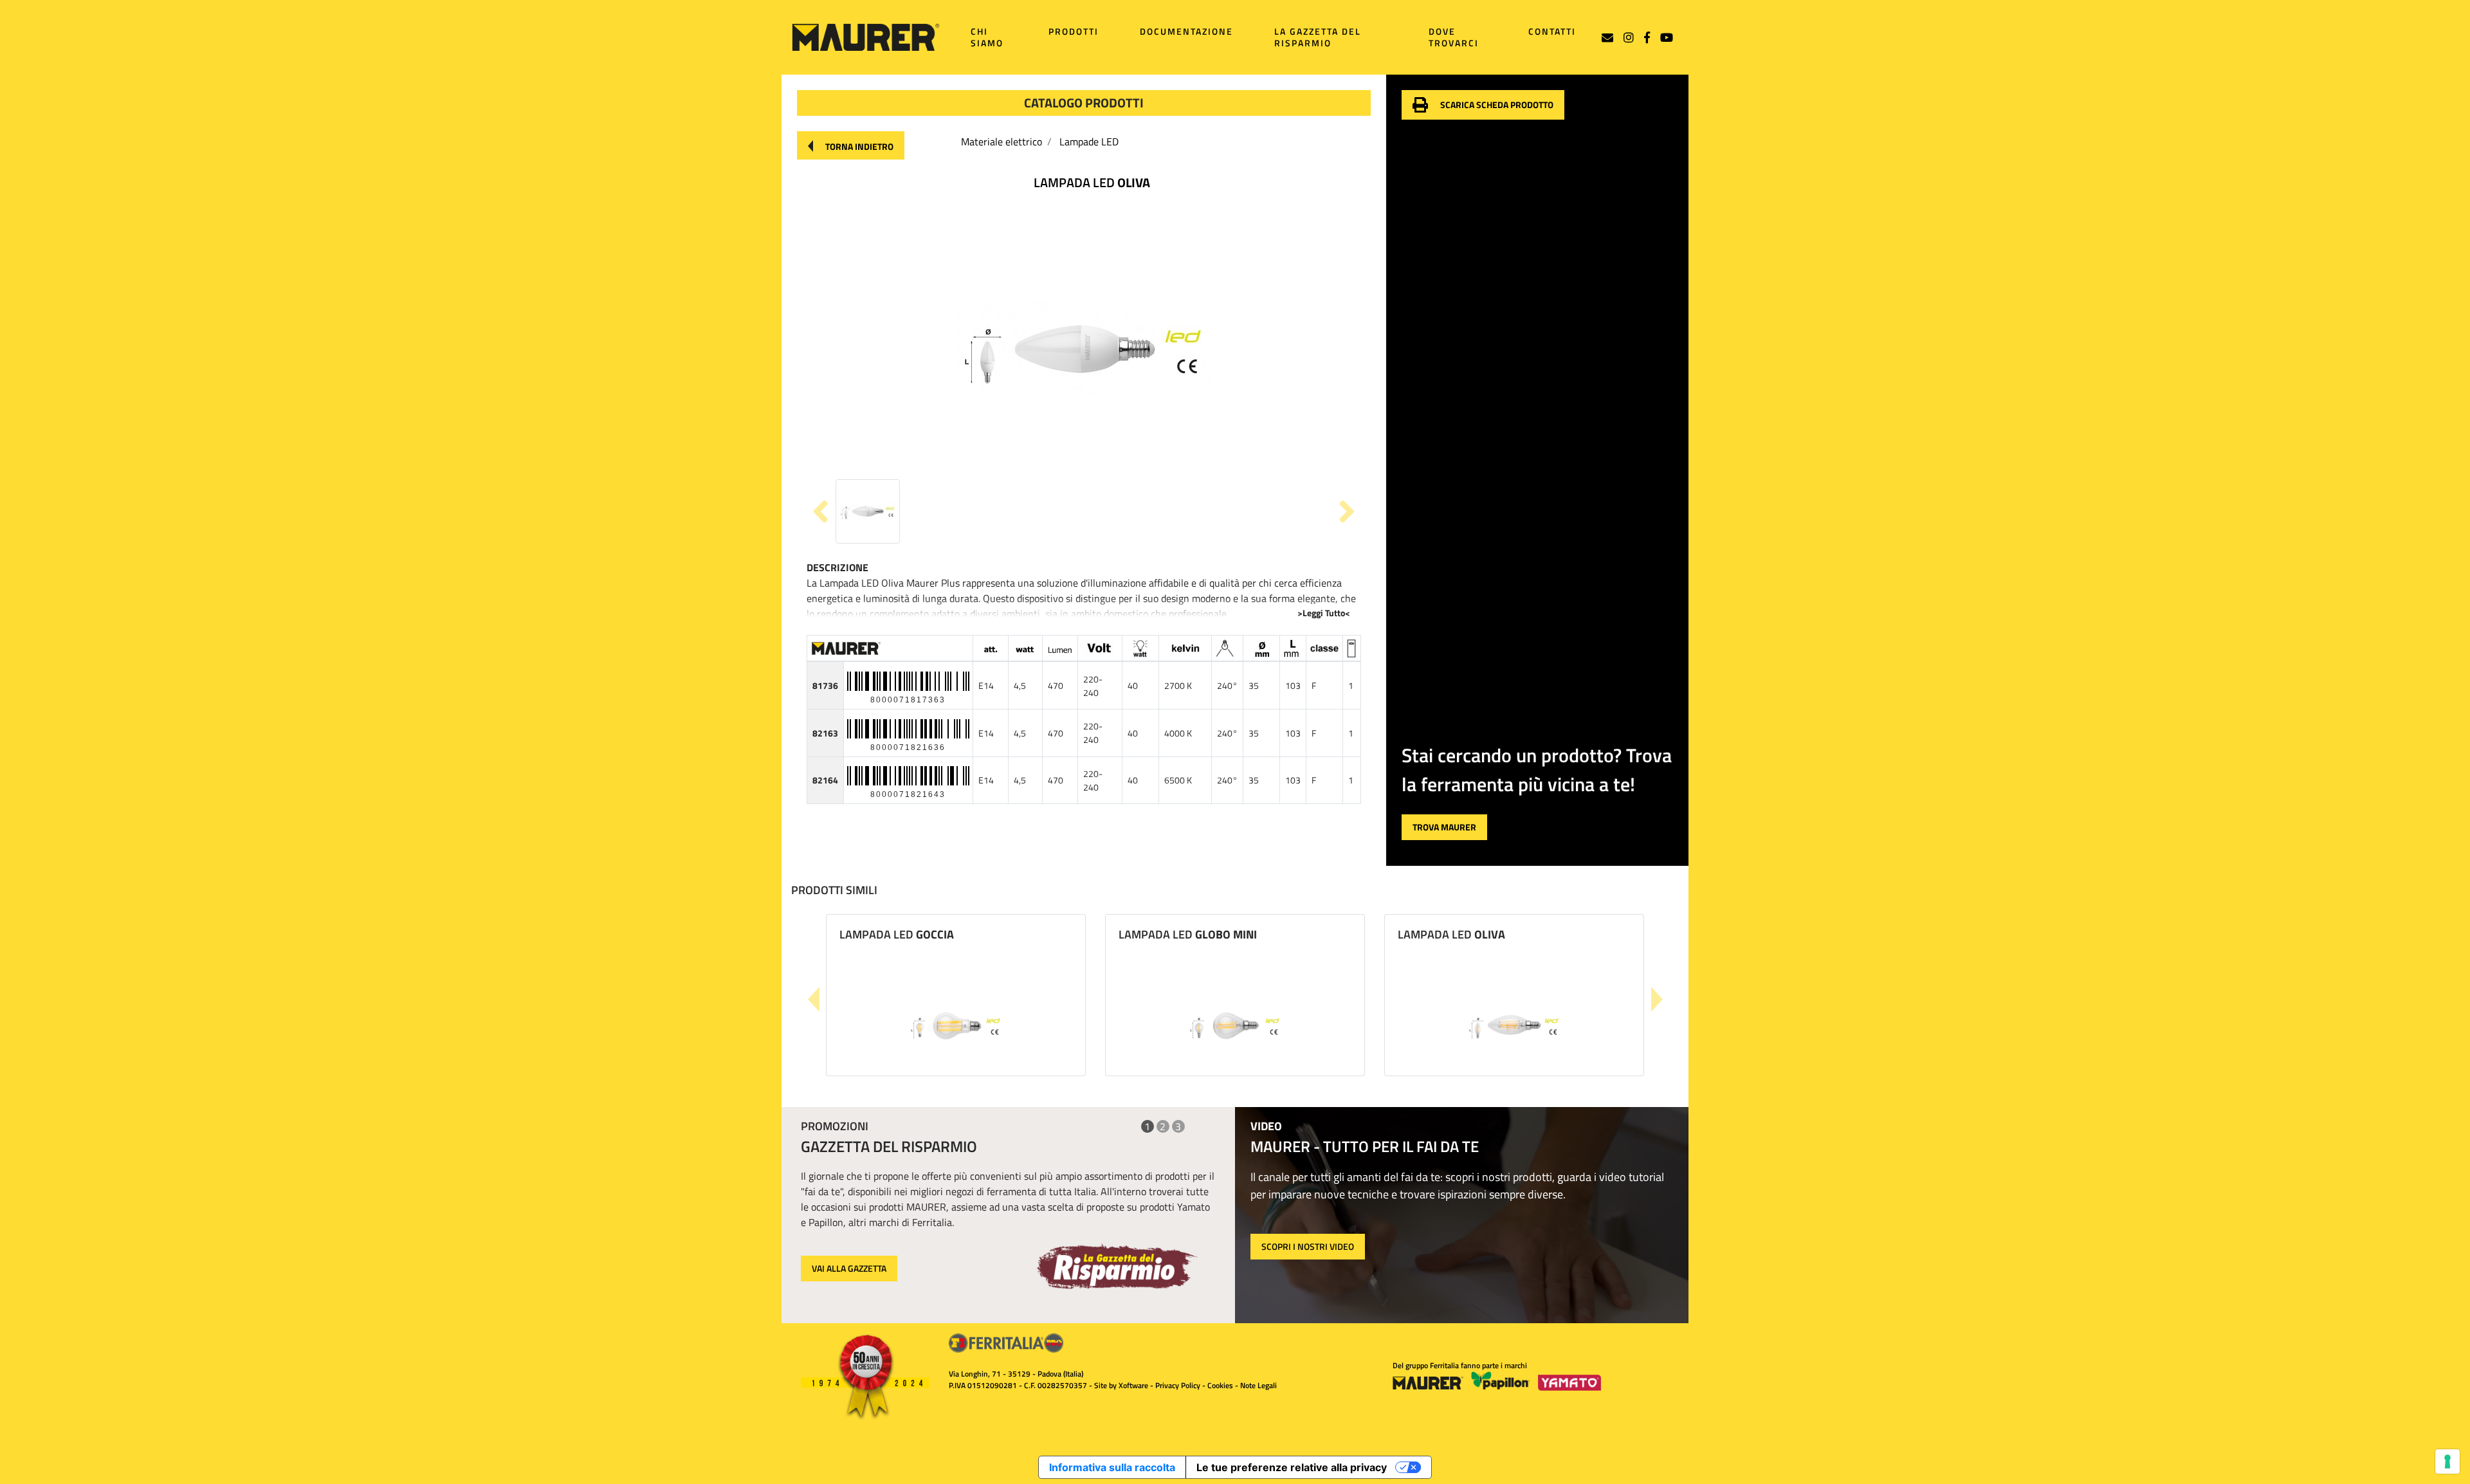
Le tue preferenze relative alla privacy (1292, 1467)
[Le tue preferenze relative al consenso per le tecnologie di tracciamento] (2447, 1461)
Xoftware (1133, 1385)
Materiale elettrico (1002, 142)
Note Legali (1258, 1385)
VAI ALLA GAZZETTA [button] (849, 1268)
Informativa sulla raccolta (1112, 1467)
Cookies (1220, 1385)
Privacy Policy (1178, 1385)
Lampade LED (1089, 142)
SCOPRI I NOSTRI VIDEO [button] (1308, 1246)
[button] (851, 145)
